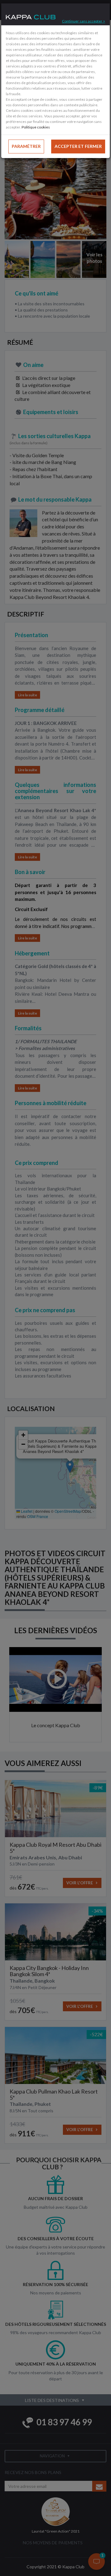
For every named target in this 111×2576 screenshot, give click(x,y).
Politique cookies (36, 127)
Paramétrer (26, 146)
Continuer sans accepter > (84, 21)
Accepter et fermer (78, 146)
